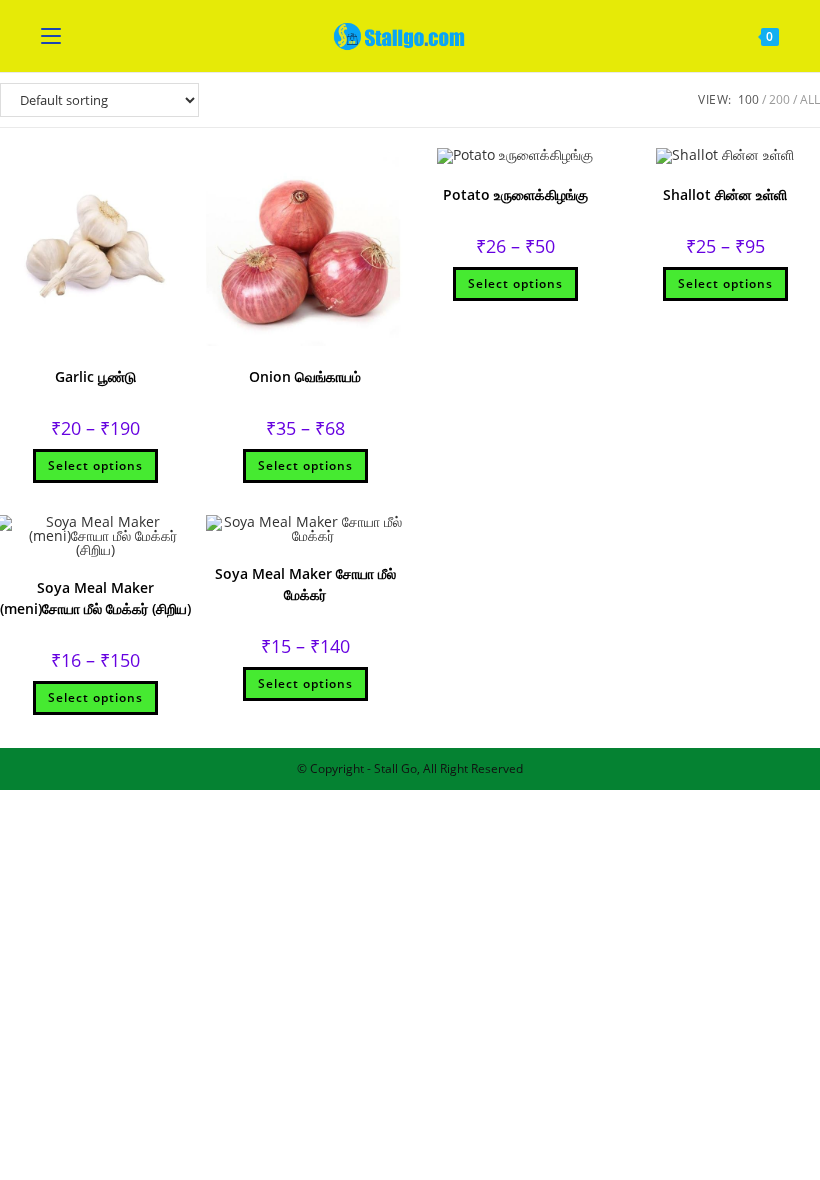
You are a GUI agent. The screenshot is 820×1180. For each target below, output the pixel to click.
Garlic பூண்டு (95, 376)
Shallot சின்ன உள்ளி (725, 194)
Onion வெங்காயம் (305, 376)
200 (779, 99)
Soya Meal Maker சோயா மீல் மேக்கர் (305, 584)
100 (748, 99)
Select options (95, 465)
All (810, 99)
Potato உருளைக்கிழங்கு (515, 194)
